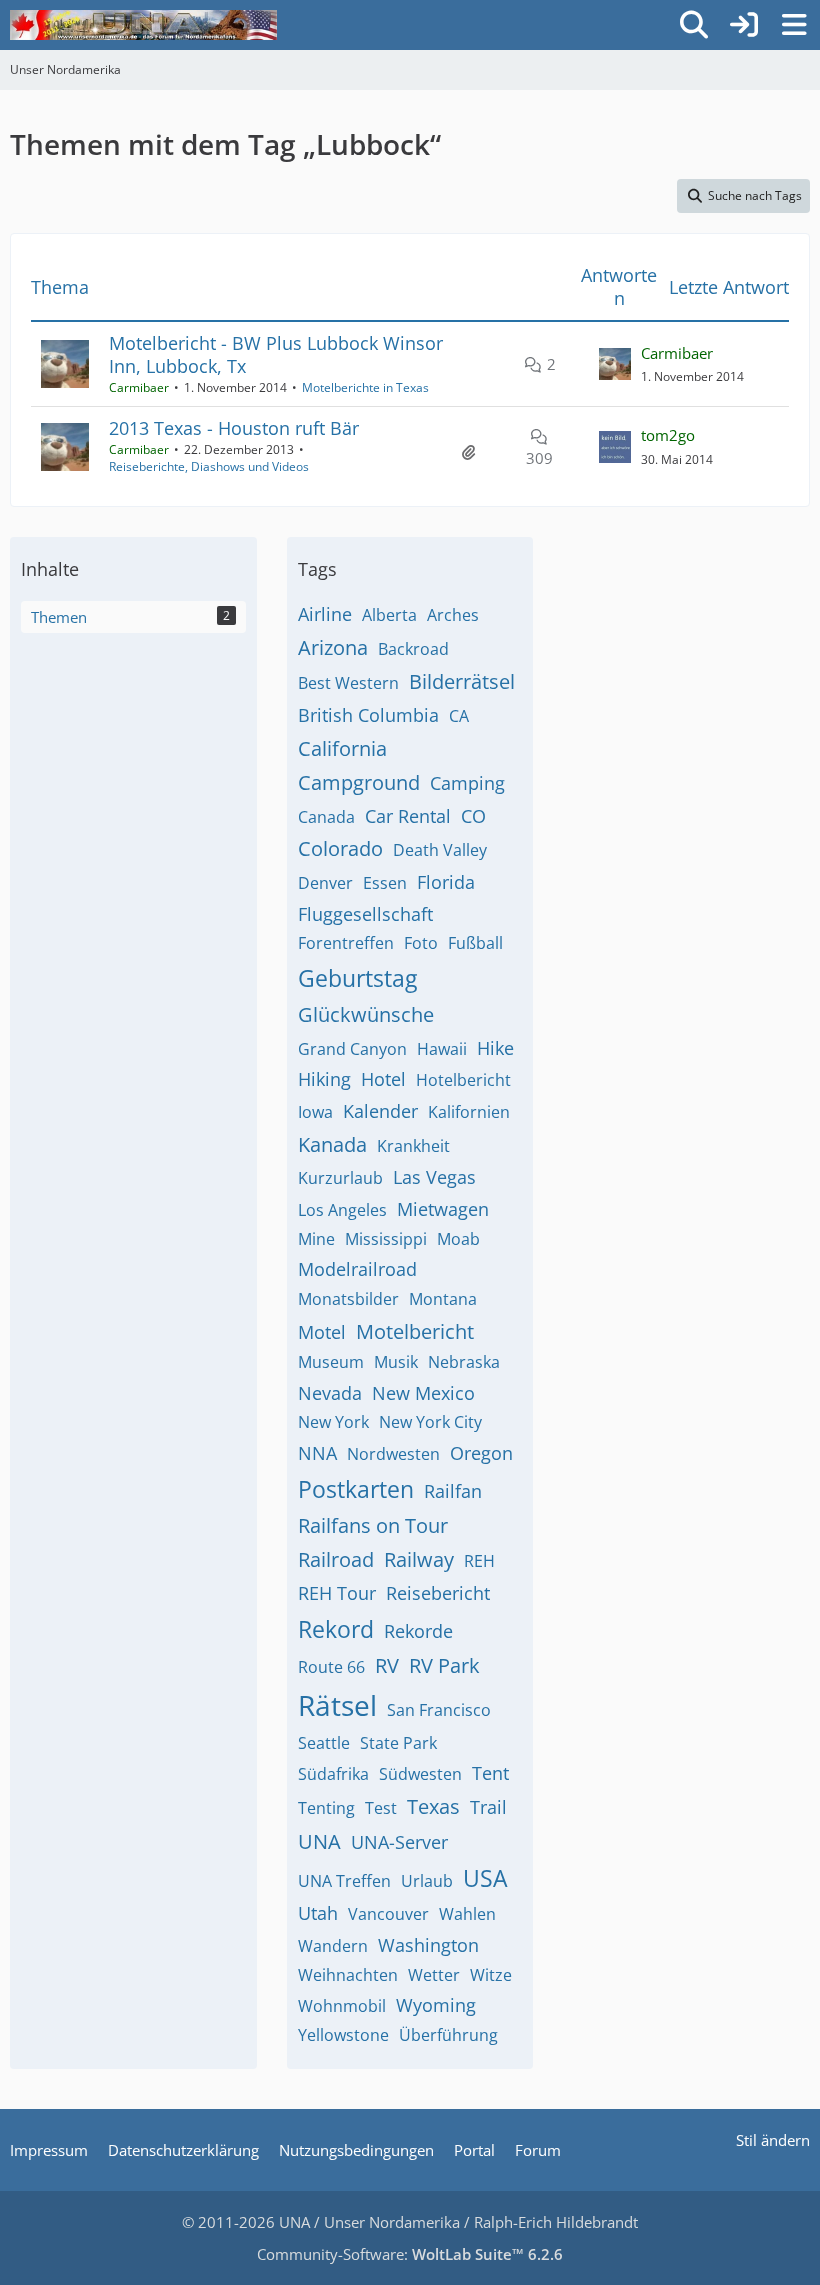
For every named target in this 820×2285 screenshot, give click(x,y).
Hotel (383, 1079)
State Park (398, 1743)
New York (333, 1422)
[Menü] (794, 25)
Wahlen (467, 1914)
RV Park (444, 1665)
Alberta (389, 615)
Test (381, 1808)
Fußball (475, 943)
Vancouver (388, 1914)
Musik (396, 1362)
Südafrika (333, 1774)
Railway (419, 1559)
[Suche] (694, 25)
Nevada (330, 1393)
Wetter (434, 1975)
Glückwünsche (366, 1014)
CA (459, 716)
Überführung (448, 2035)
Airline (325, 614)
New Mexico (423, 1393)
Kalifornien (469, 1112)
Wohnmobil (342, 2006)
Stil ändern (773, 2140)
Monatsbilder (348, 1299)
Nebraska (464, 1362)
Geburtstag (357, 978)
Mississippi (386, 1239)
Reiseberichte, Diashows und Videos (209, 466)
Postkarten (356, 1489)
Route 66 (331, 1667)
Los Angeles (342, 1210)
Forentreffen (346, 943)
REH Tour (337, 1593)
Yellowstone (343, 2035)
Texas (433, 1806)
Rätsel (337, 1705)
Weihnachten (348, 1975)
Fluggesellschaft (365, 914)
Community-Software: (410, 2254)
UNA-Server (399, 1842)
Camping (467, 783)
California (342, 748)
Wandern (333, 1946)
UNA (319, 1841)
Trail (488, 1807)
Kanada (332, 1144)
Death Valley (440, 850)
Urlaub (427, 1881)
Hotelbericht (463, 1080)
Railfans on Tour (373, 1525)
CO (473, 816)
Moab (458, 1239)
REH (479, 1561)
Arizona (333, 647)
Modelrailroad (357, 1269)
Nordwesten (393, 1454)
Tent (490, 1773)
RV (387, 1665)
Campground (359, 782)
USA (485, 1878)
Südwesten (420, 1774)
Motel (322, 1332)
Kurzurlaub (340, 1178)
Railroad (336, 1559)
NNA (317, 1453)
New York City (430, 1422)
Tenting (326, 1808)
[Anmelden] (744, 25)
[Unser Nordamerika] (143, 25)
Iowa (315, 1112)
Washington (428, 1945)
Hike (495, 1048)
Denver (325, 883)
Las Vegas (434, 1177)
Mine (316, 1239)
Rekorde (418, 1631)
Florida (446, 882)
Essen (385, 883)
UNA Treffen (344, 1881)
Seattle (324, 1743)
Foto (421, 943)
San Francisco (439, 1710)
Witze (491, 1975)
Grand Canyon (352, 1049)
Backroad (413, 649)
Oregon (481, 1453)
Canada (326, 817)
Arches (453, 615)
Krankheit (413, 1146)
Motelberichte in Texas (365, 387)
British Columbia (368, 715)
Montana (443, 1299)
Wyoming (436, 2005)
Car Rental (408, 816)
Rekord (336, 1629)
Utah (318, 1913)
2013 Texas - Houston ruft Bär (234, 428)
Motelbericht (415, 1331)
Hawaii (442, 1049)
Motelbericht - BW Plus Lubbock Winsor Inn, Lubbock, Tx (276, 354)
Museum (331, 1362)
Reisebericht (438, 1593)
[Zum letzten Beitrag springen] (615, 364)
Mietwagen (443, 1209)
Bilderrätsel (462, 681)
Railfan (453, 1491)
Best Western (348, 683)
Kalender (380, 1111)
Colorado (340, 848)
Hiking (324, 1079)
